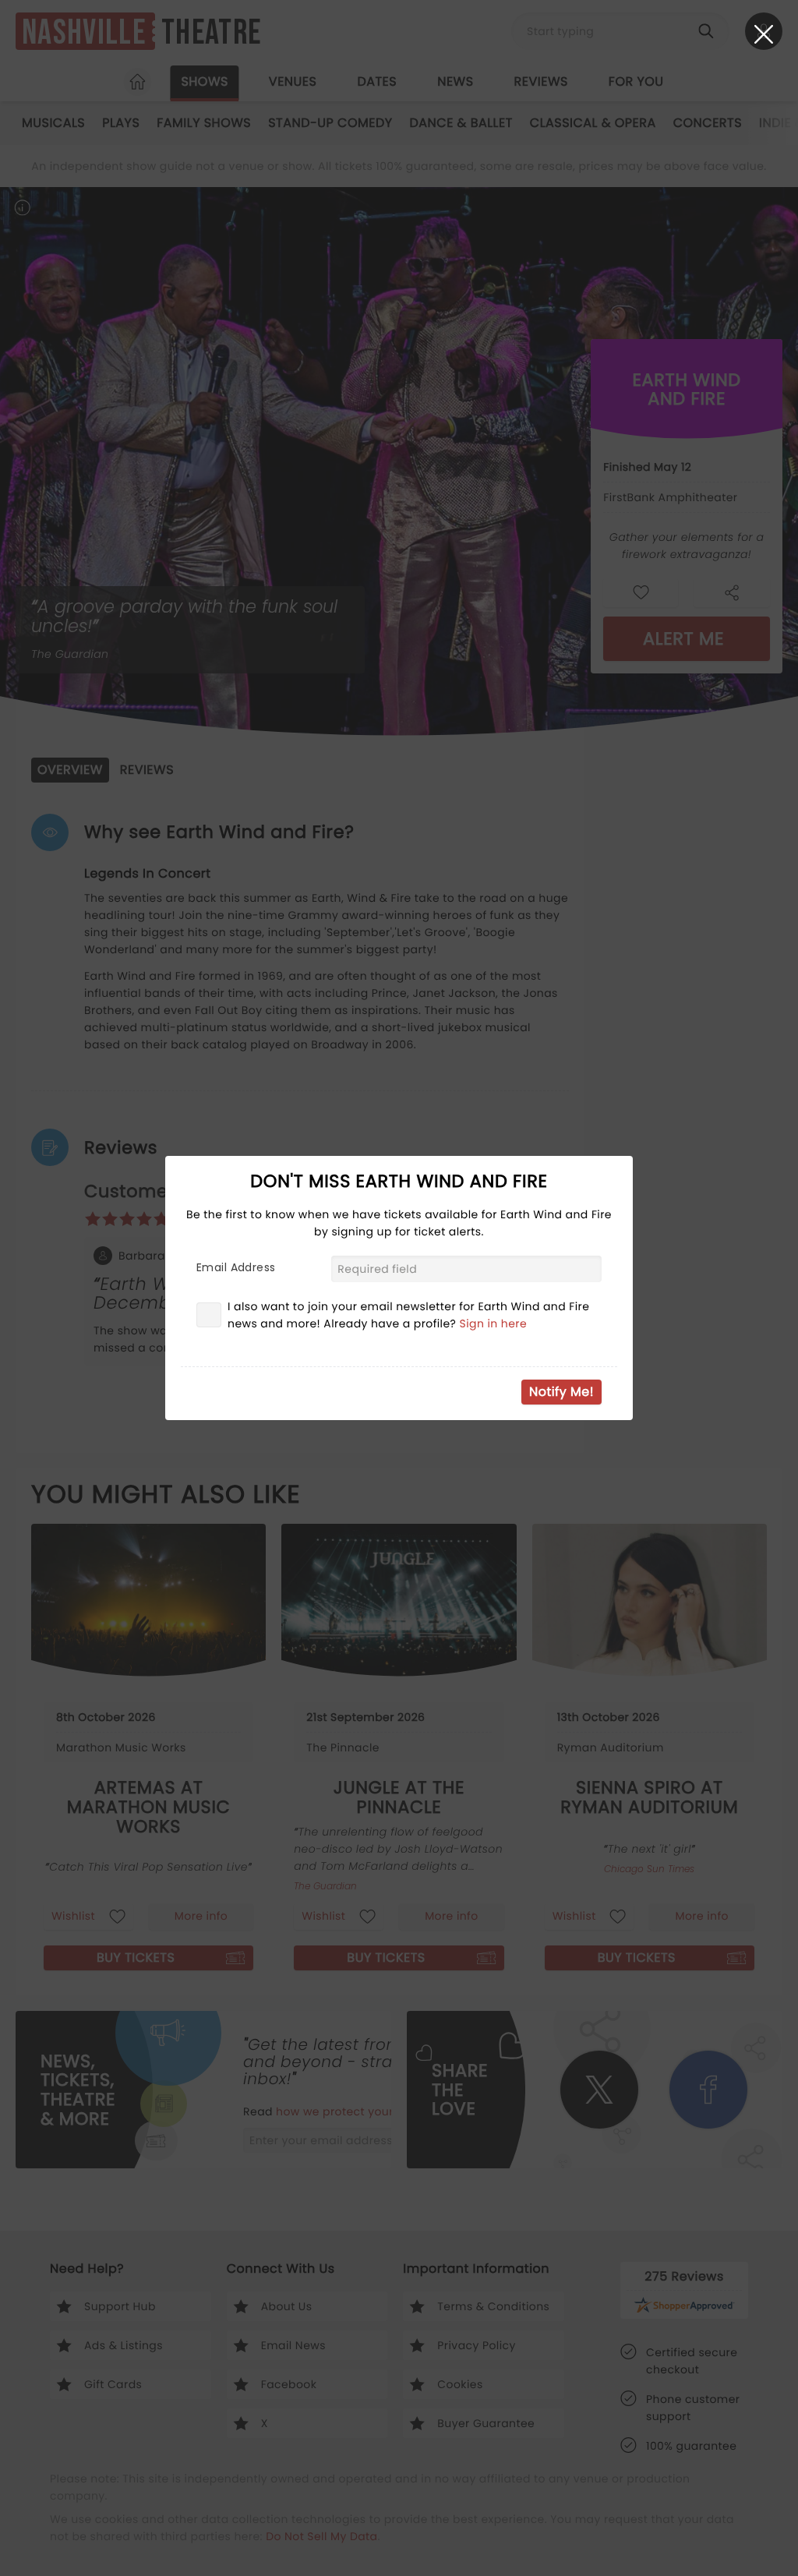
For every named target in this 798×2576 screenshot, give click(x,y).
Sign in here (494, 1323)
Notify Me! (561, 1392)
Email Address (236, 1267)
